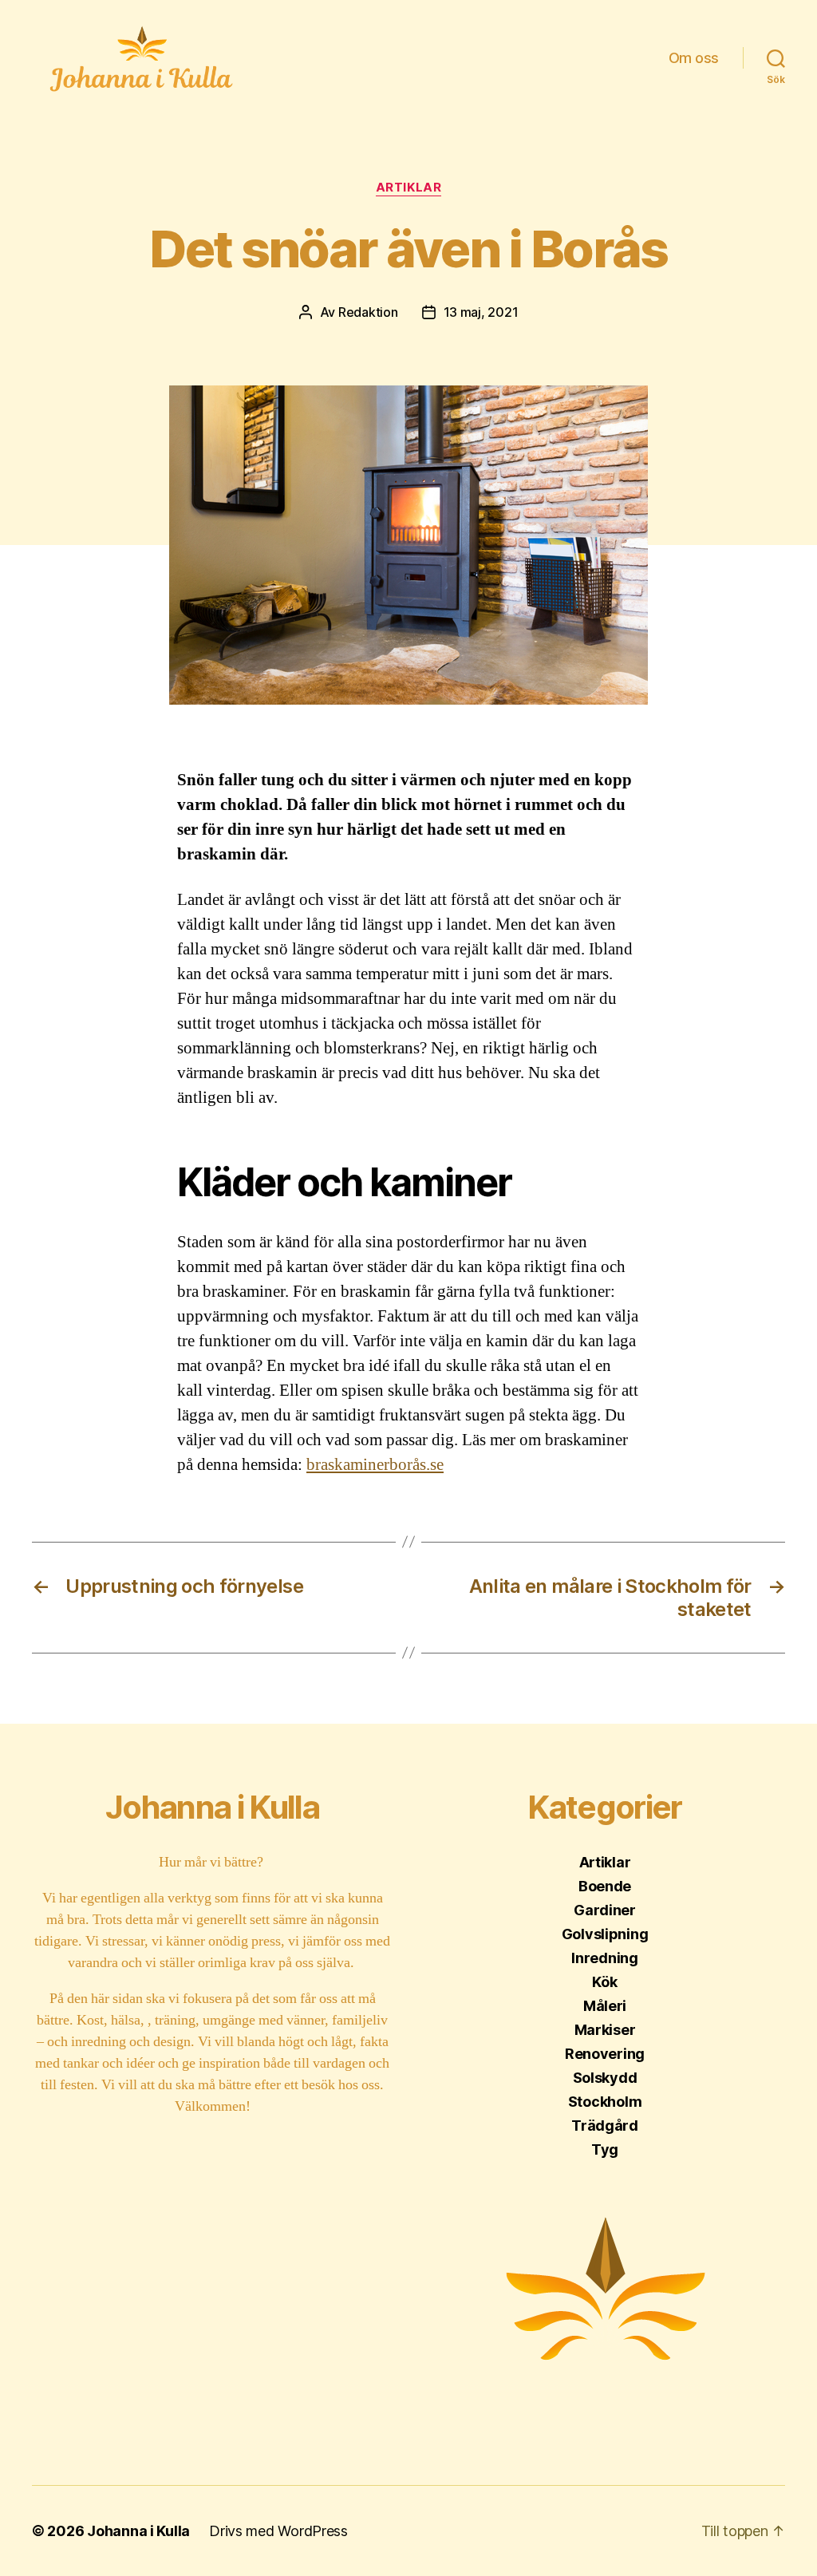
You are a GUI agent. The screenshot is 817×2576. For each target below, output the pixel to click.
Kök (604, 1982)
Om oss (694, 58)
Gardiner (605, 1910)
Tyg (605, 2149)
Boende (605, 1886)
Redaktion (368, 312)
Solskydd (605, 2078)
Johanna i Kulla (138, 2531)
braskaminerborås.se (375, 1465)
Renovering (605, 2054)
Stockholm (605, 2102)
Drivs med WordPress (278, 2531)
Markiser (605, 2030)
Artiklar (408, 188)
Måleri (605, 2006)
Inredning (605, 1958)
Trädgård (605, 2126)
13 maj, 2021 (481, 312)
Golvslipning (605, 1934)
